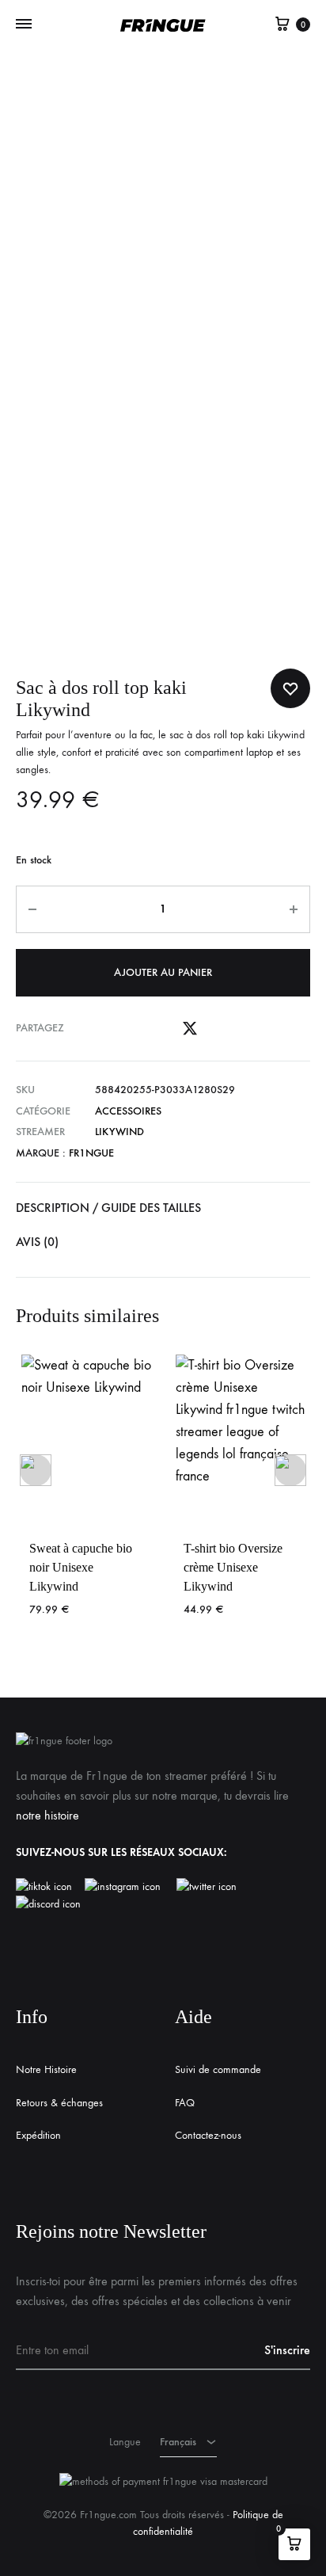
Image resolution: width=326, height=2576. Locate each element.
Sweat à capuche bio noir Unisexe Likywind (81, 1567)
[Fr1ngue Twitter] (207, 1887)
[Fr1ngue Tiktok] (47, 1887)
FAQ (185, 2103)
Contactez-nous (208, 2135)
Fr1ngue (91, 1153)
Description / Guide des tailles (108, 1208)
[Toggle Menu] (24, 25)
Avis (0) (37, 1242)
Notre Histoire (46, 2069)
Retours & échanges (59, 2103)
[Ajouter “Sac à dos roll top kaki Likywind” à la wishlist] (290, 688)
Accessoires (128, 1111)
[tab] (163, 1208)
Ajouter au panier (163, 972)
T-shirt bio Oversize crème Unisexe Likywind (233, 1567)
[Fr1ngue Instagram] (131, 1887)
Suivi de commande (218, 2069)
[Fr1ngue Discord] (48, 1904)
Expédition (38, 2135)
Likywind (119, 1132)
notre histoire (47, 1815)
